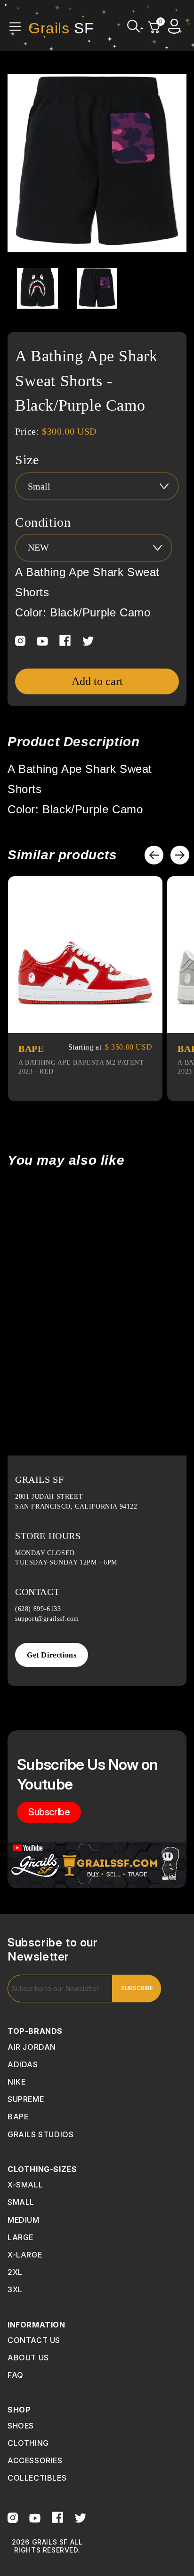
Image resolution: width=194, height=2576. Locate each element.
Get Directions (52, 1655)
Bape (18, 2117)
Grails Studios (40, 2134)
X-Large (25, 2255)
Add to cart (97, 681)
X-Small (25, 2185)
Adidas (23, 2064)
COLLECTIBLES (37, 2478)
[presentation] (154, 855)
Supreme (26, 2099)
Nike (16, 2082)
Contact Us (34, 2340)
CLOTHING (28, 2443)
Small (21, 2202)
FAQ (16, 2375)
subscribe (49, 1812)
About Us (28, 2358)
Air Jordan (32, 2047)
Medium (24, 2220)
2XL (15, 2272)
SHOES (21, 2426)
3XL (15, 2289)
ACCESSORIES (35, 2460)
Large (20, 2237)
